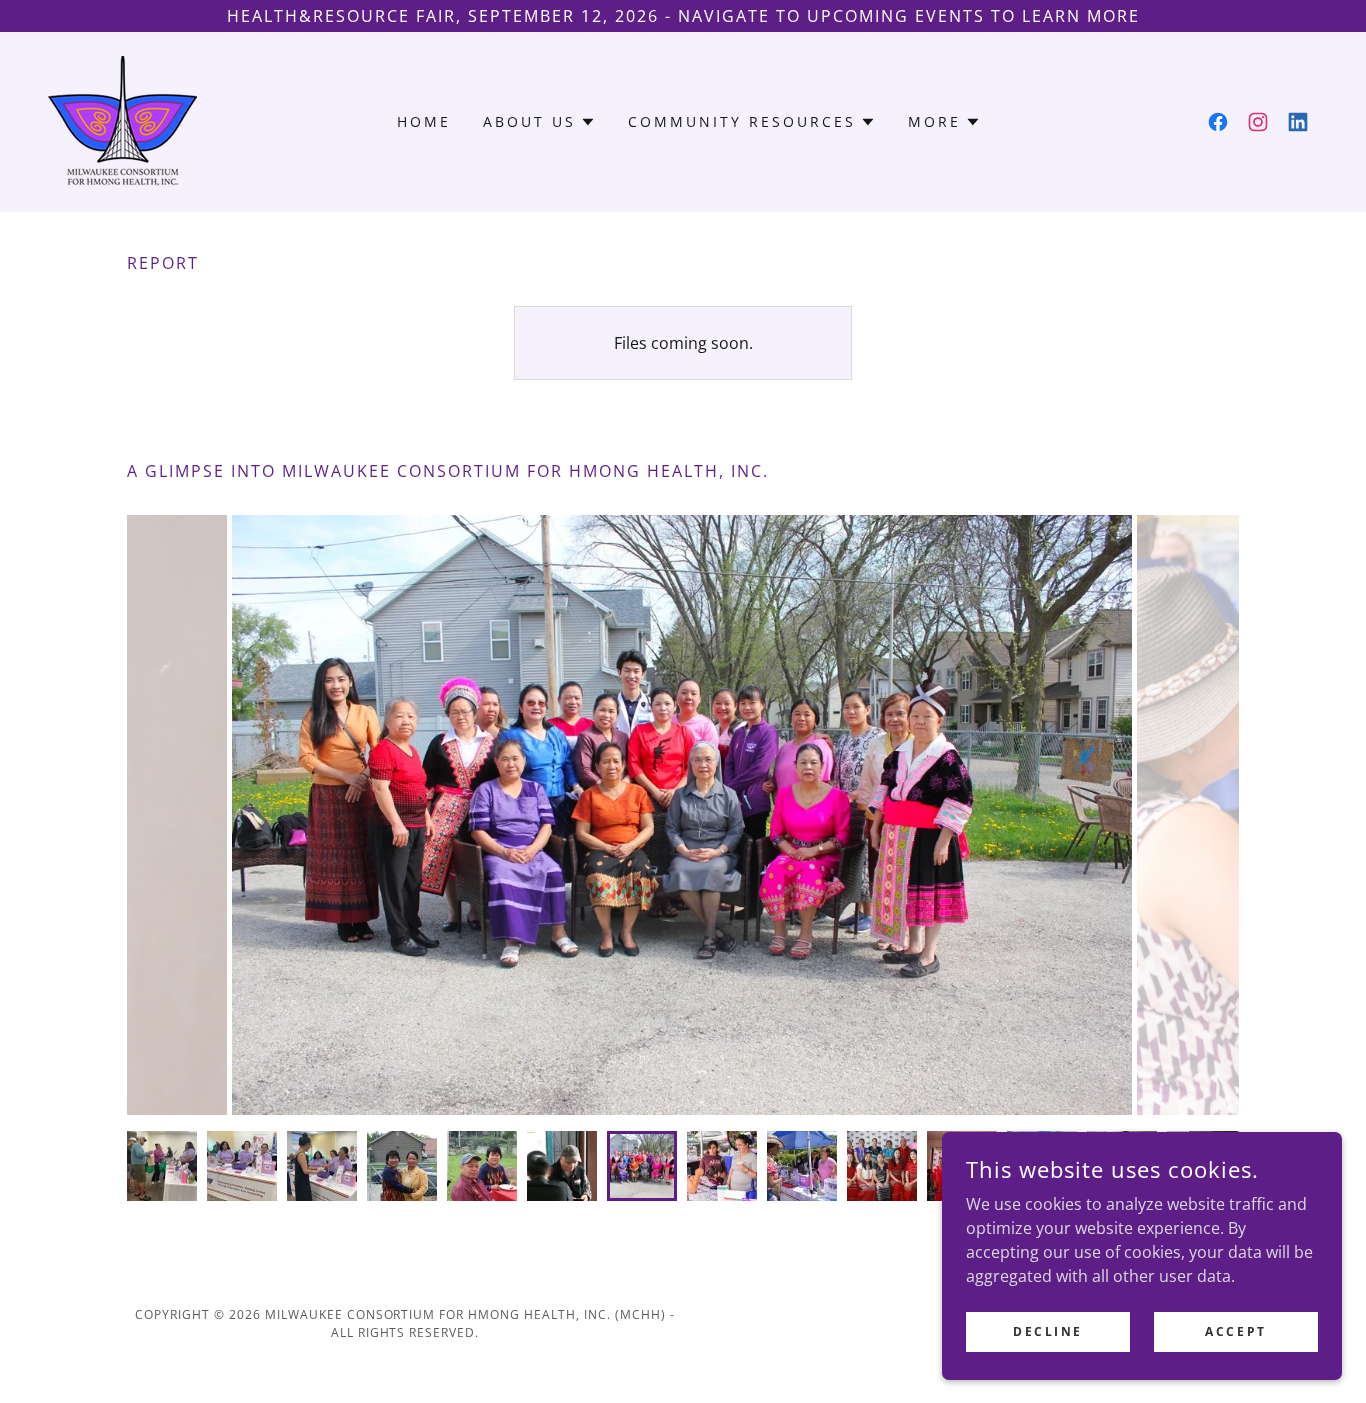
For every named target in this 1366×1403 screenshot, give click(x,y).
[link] (122, 120)
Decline (1048, 1331)
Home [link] (424, 121)
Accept (1235, 1331)
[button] (539, 122)
